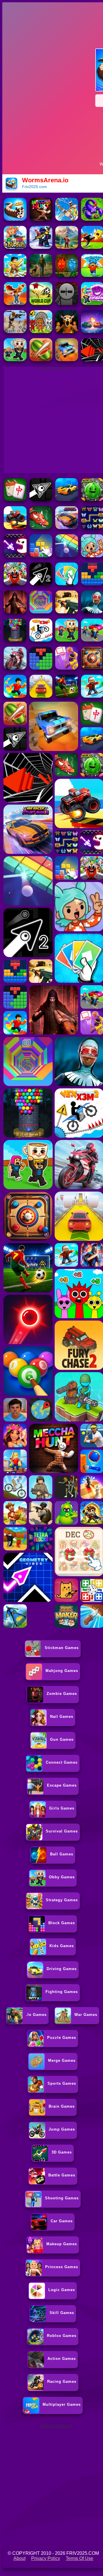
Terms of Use (80, 2558)
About (19, 2558)
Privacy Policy (46, 2558)
